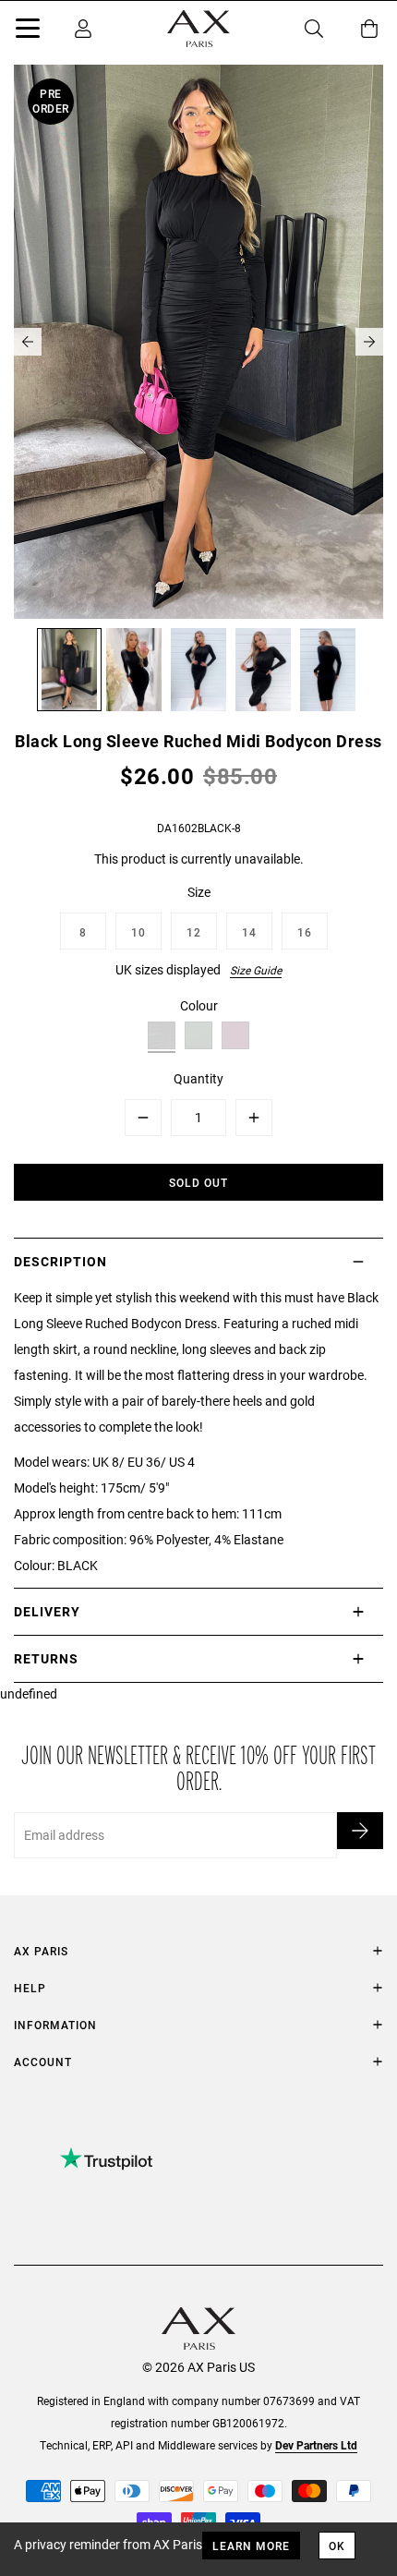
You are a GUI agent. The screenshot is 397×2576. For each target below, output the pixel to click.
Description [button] (60, 1261)
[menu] (28, 31)
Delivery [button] (47, 1611)
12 (194, 932)
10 (138, 932)
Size (199, 892)
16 (305, 932)
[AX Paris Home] (198, 29)
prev (28, 342)
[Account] (83, 29)
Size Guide (256, 970)
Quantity (198, 1078)
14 (249, 932)
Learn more (251, 2546)
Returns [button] (46, 1658)
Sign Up (360, 1831)
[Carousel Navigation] (198, 342)
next (369, 342)
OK (337, 2546)
